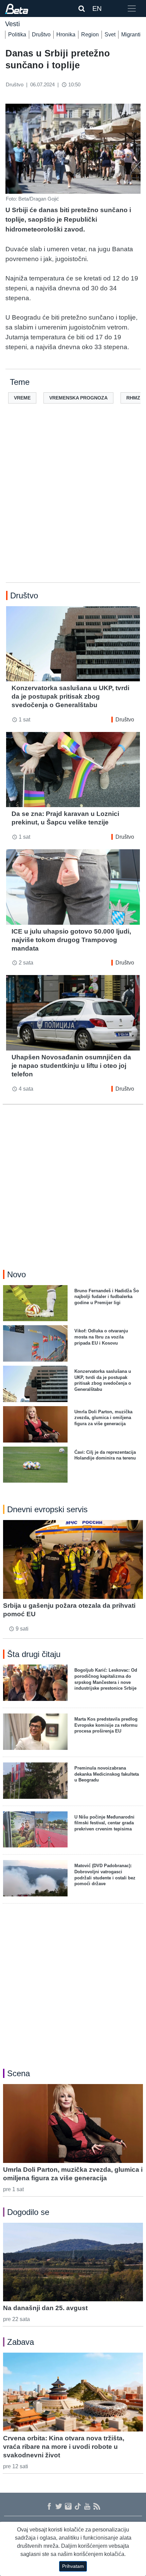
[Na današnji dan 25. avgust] (73, 2262)
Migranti (131, 35)
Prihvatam (73, 2566)
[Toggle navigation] (132, 8)
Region (90, 35)
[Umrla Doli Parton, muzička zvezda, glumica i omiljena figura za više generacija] (73, 2123)
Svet (110, 35)
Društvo (41, 35)
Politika (17, 35)
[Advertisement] (73, 504)
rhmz (133, 398)
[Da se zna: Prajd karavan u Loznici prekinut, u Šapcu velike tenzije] (73, 770)
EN (97, 8)
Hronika (66, 35)
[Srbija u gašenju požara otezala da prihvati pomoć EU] (73, 1559)
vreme (22, 398)
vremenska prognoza (78, 398)
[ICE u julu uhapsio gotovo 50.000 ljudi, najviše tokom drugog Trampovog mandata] (73, 887)
